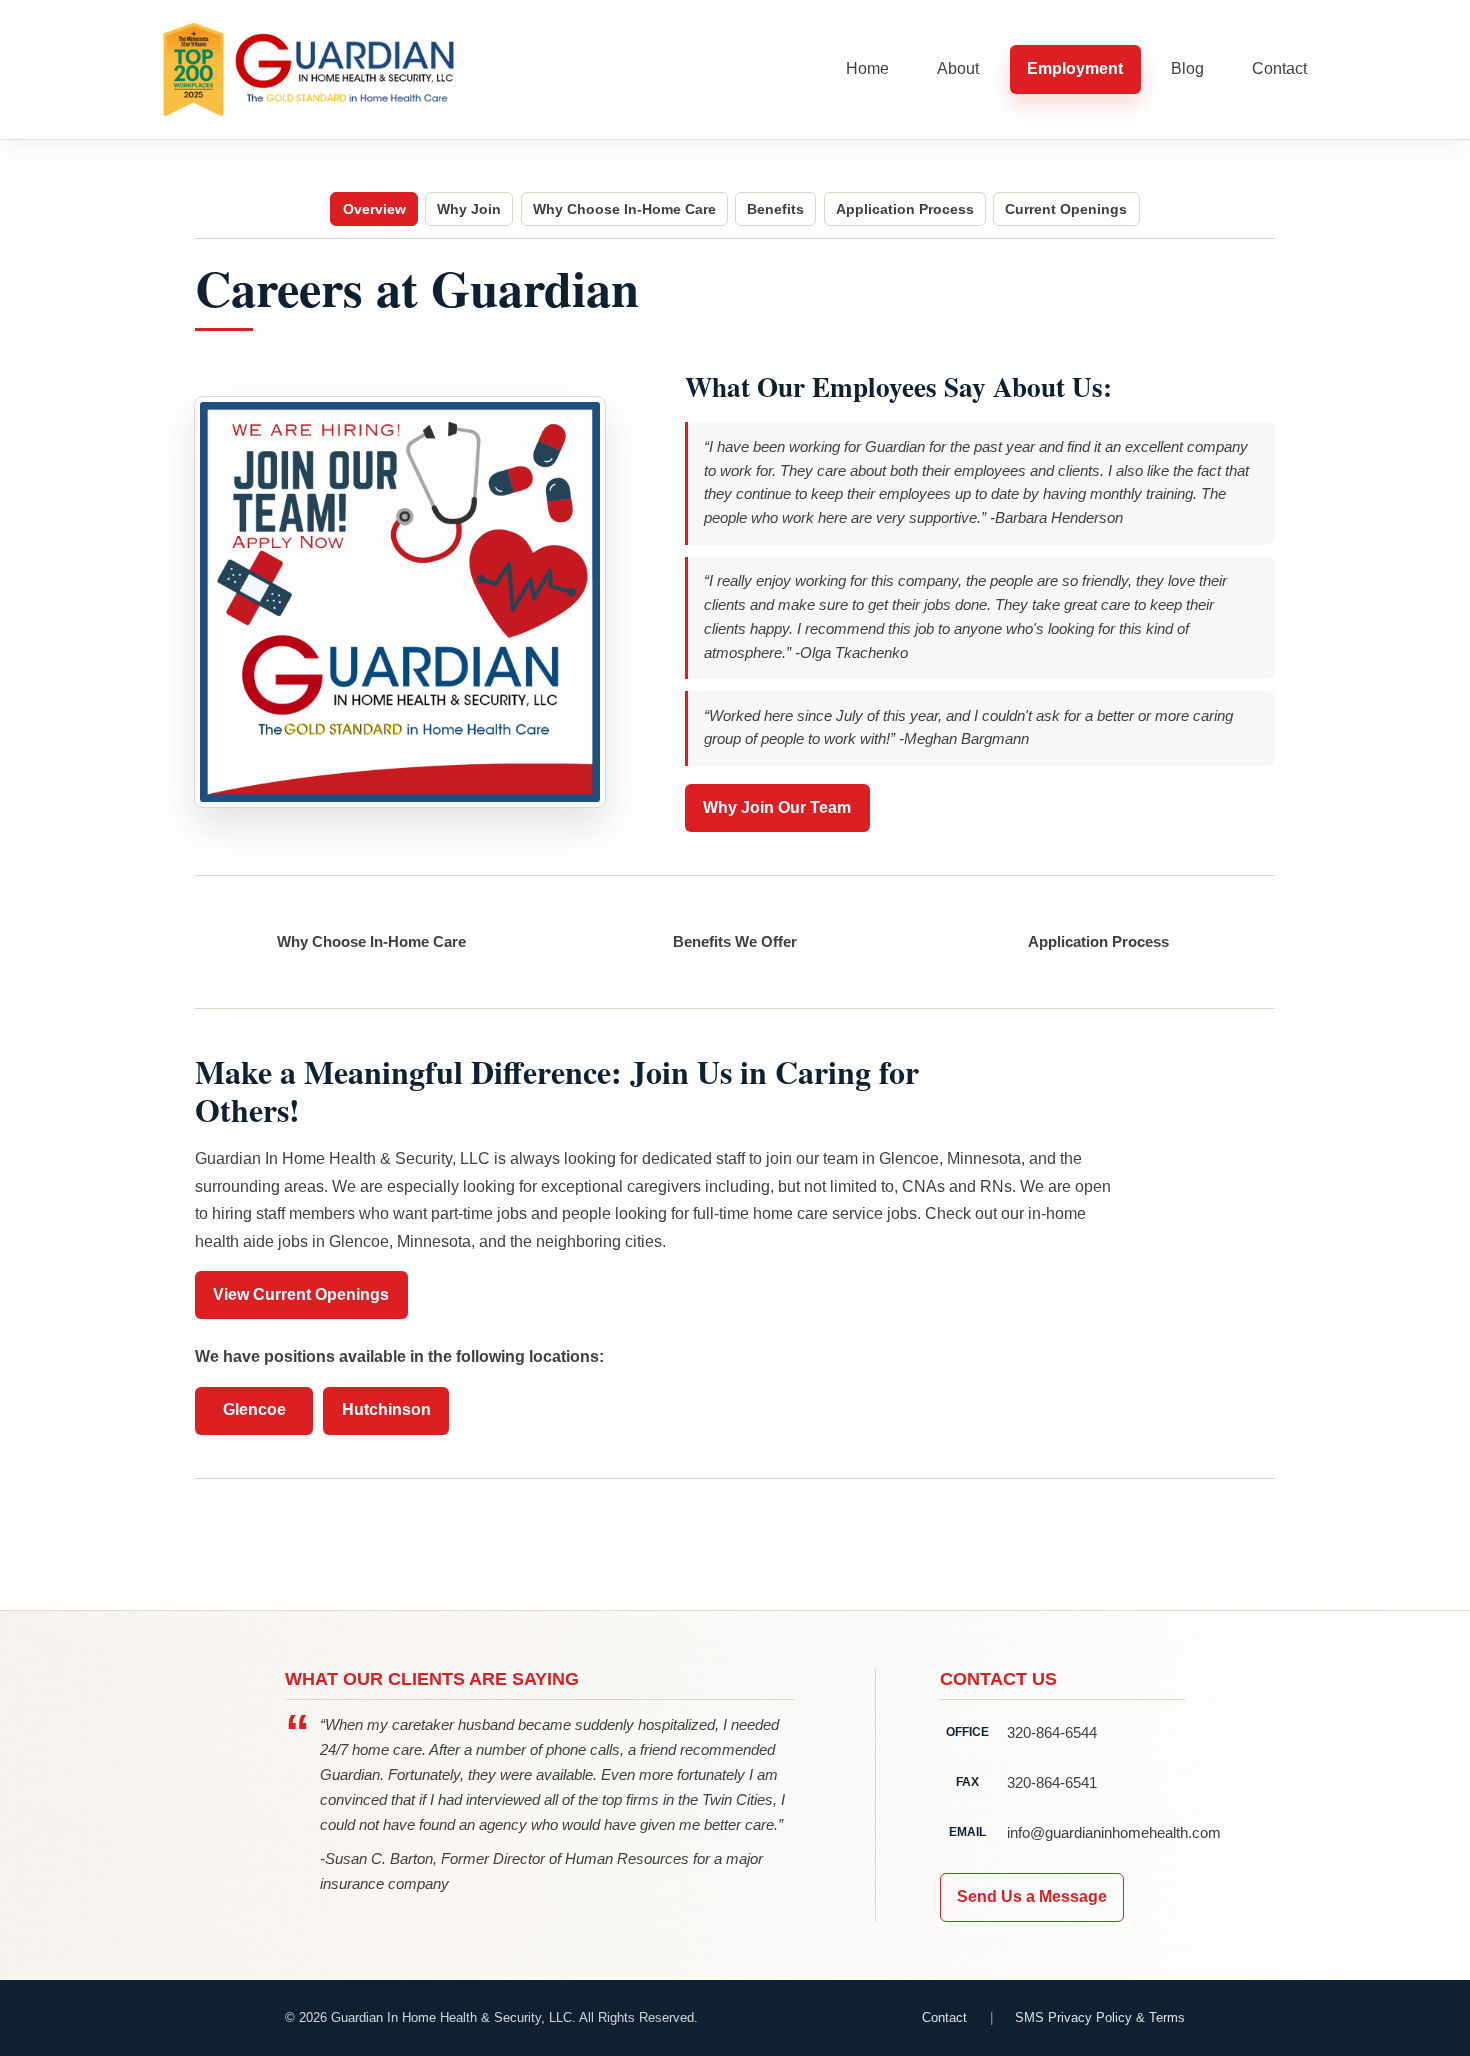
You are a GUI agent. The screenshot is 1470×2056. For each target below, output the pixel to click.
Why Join (469, 209)
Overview (374, 209)
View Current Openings (301, 1294)
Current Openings (1066, 209)
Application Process (905, 209)
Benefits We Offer (735, 942)
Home (867, 68)
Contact (1279, 68)
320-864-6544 (1052, 1732)
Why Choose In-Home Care (624, 209)
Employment (1075, 68)
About (958, 68)
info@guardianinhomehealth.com (1096, 1832)
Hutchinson (386, 1409)
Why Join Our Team (777, 807)
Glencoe (254, 1409)
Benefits (775, 209)
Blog (1187, 68)
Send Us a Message (1032, 1896)
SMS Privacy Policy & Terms (1100, 2017)
